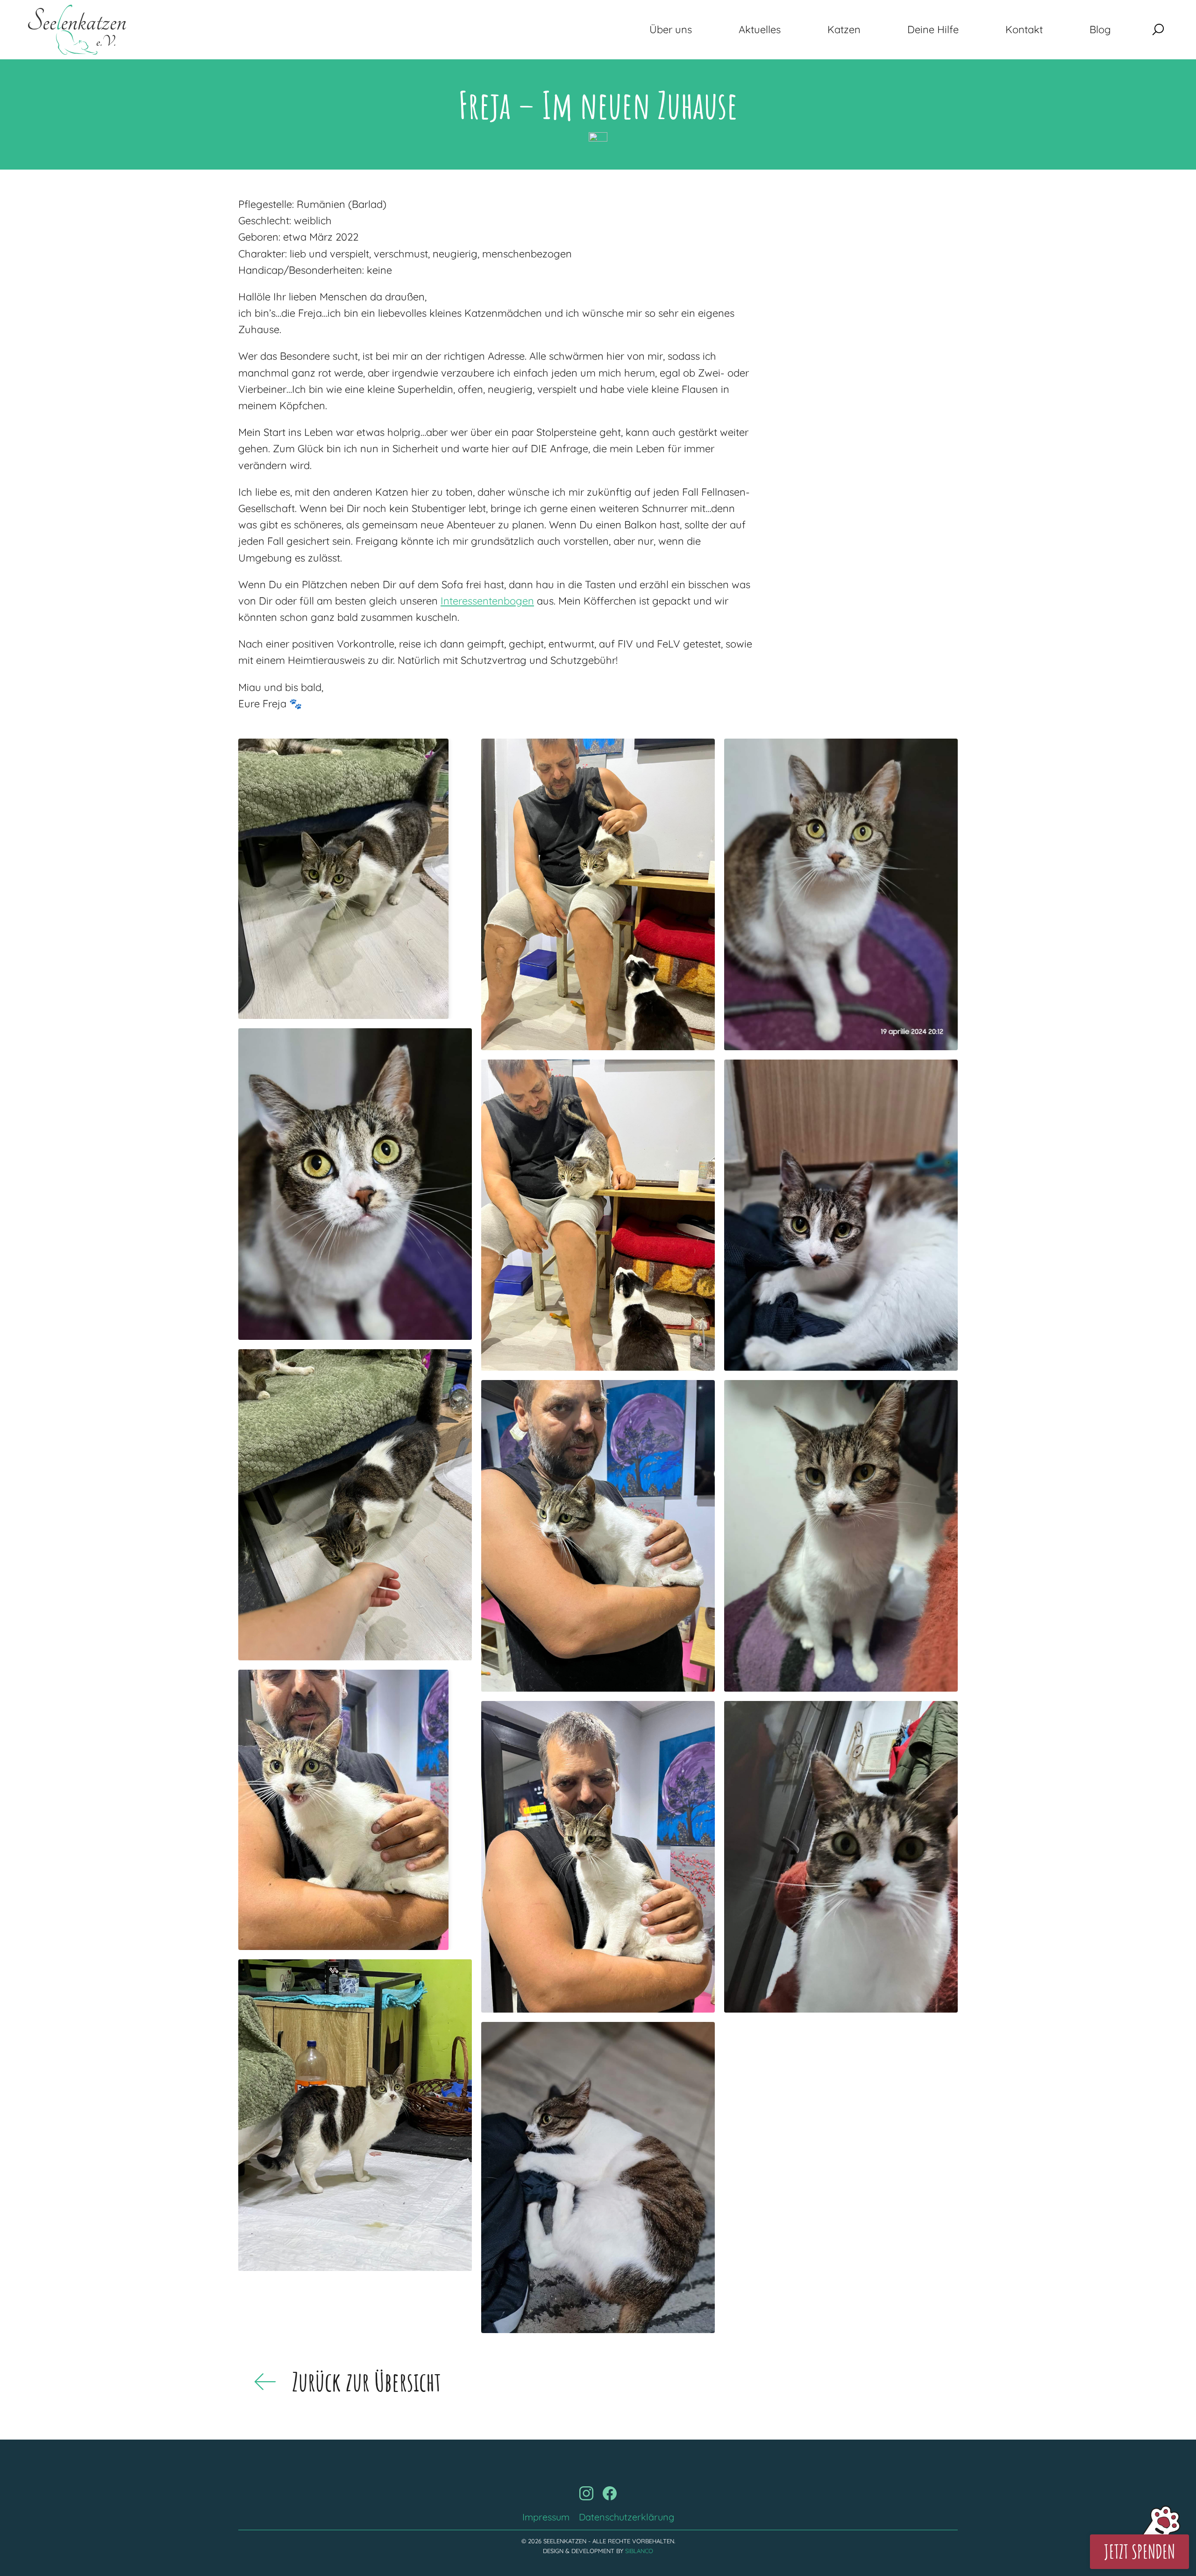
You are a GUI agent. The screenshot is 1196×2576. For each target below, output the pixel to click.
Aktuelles (760, 29)
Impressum (546, 2517)
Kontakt (1024, 29)
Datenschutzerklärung (626, 2517)
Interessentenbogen (487, 601)
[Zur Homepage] (77, 30)
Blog (1100, 29)
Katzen (844, 29)
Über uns (671, 29)
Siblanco (639, 2551)
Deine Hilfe (933, 29)
